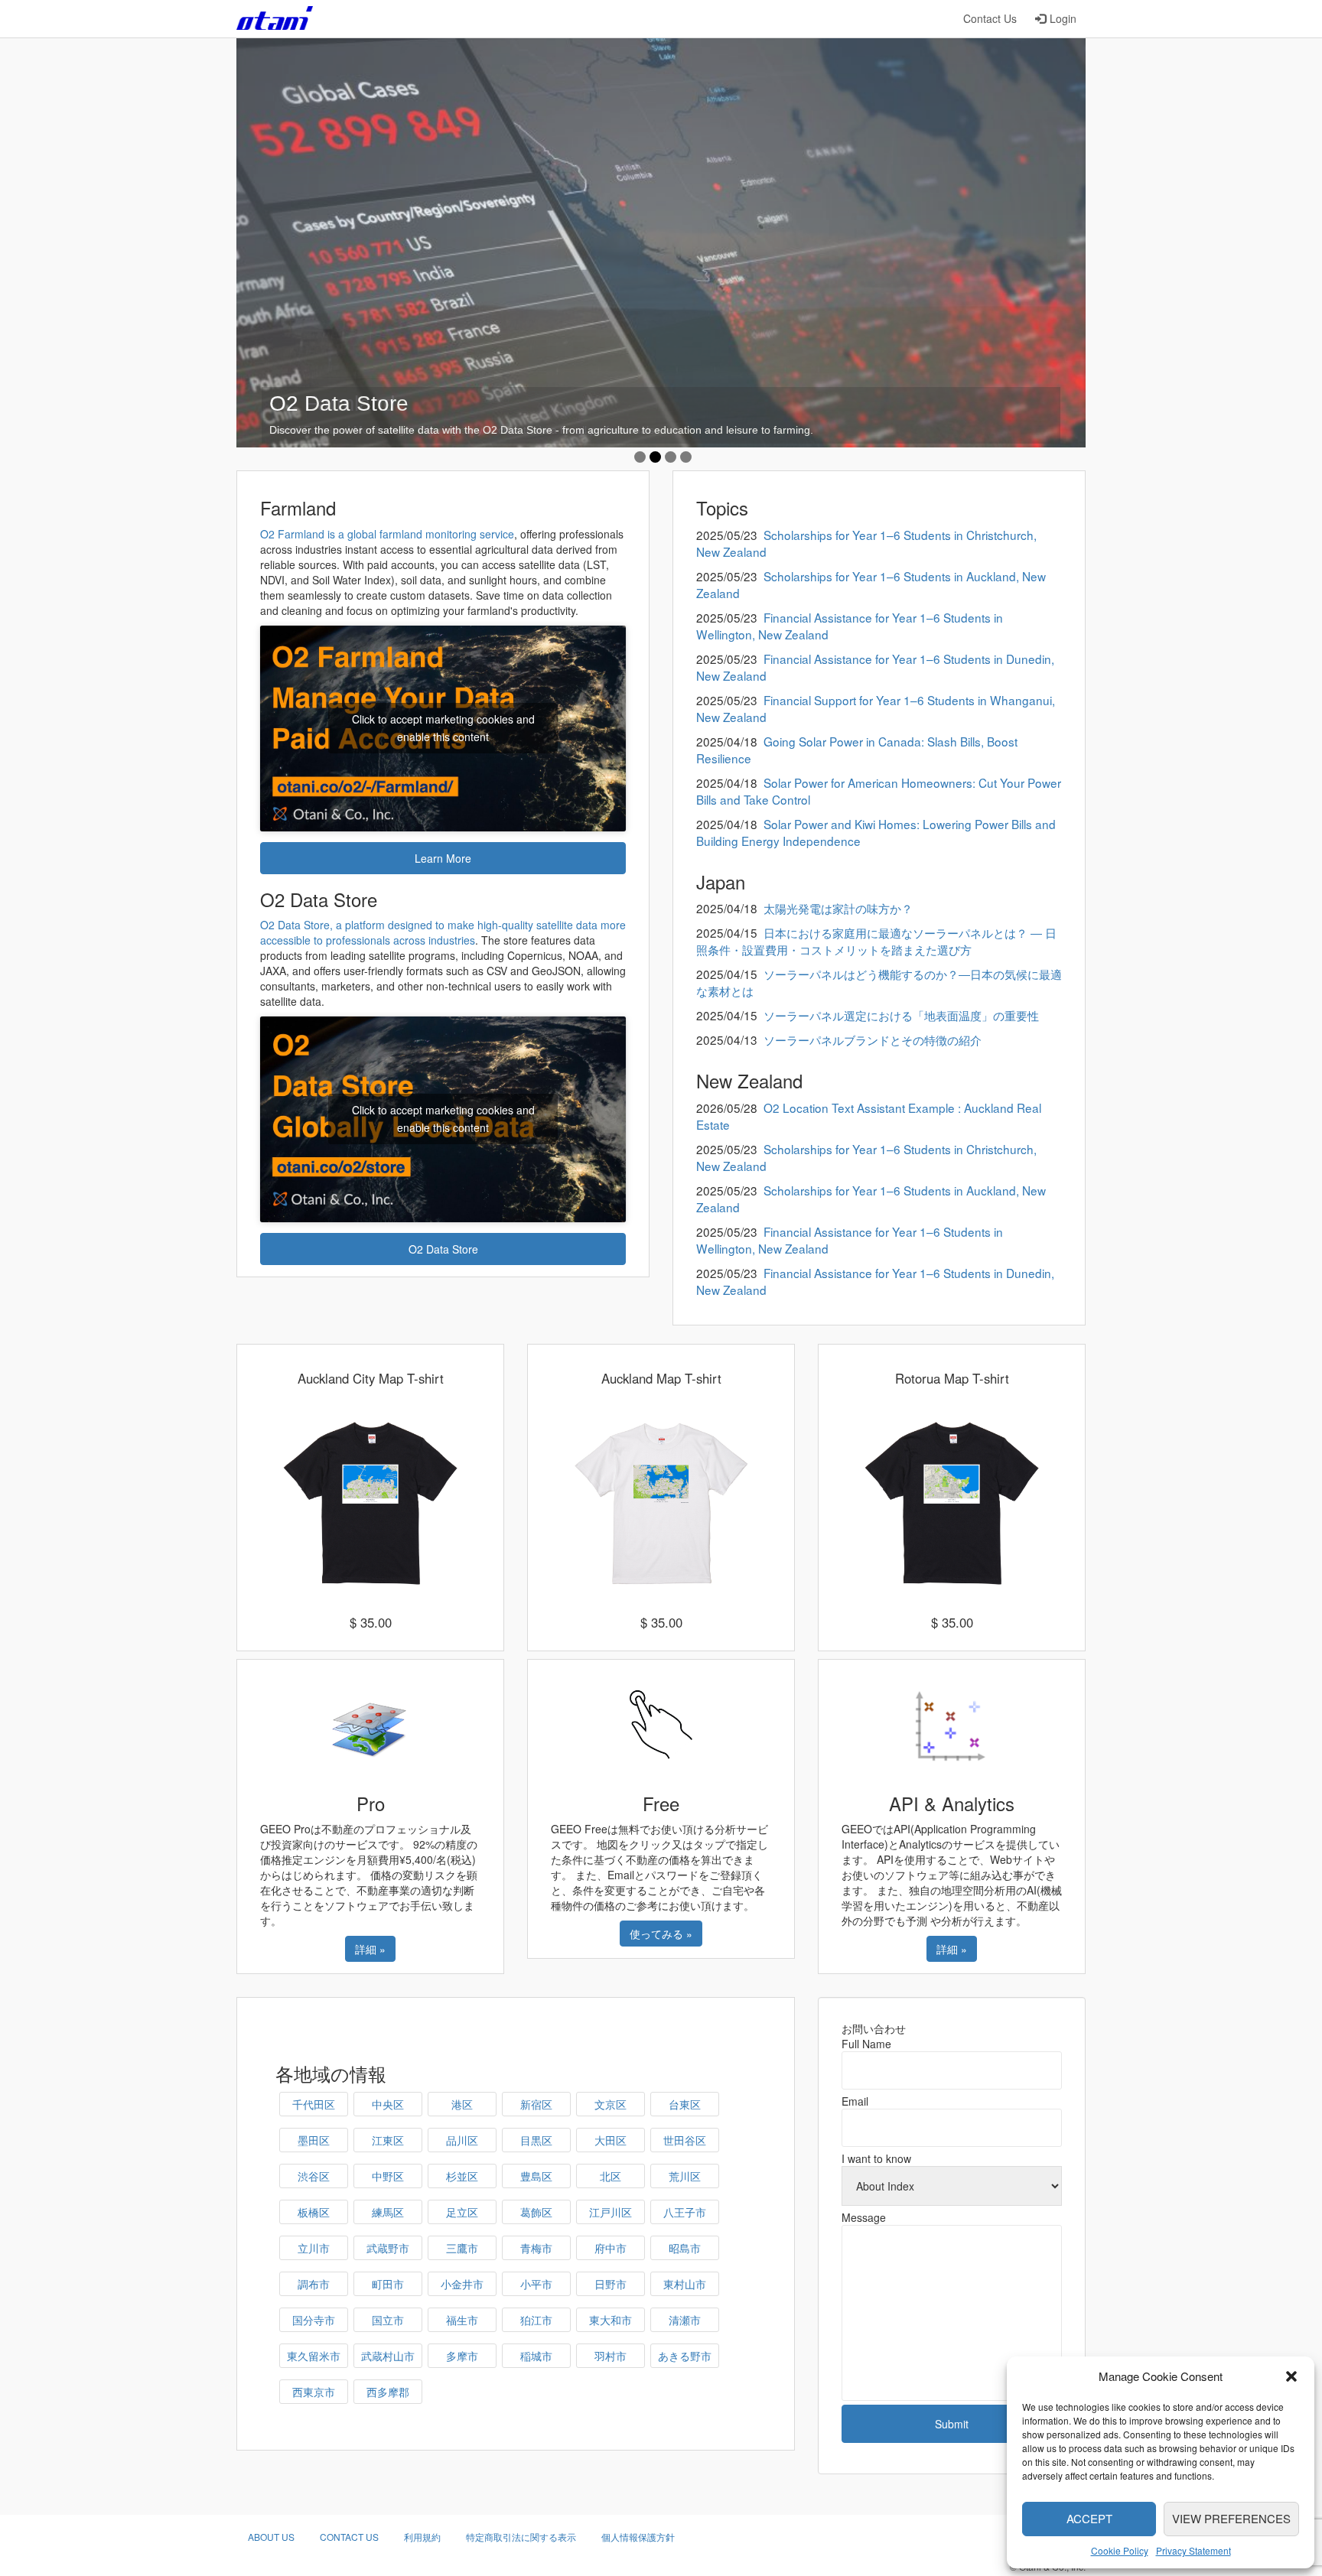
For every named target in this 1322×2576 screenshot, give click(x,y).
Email (855, 2101)
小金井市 (462, 2284)
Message (864, 2217)
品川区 (462, 2140)
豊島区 (536, 2176)
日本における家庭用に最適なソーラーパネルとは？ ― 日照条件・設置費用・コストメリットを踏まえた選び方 (876, 941)
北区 (611, 2176)
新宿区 (536, 2104)
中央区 (388, 2104)
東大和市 (611, 2320)
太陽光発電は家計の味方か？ (838, 908)
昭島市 (685, 2248)
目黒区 (536, 2140)
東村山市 (685, 2284)
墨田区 (314, 2140)
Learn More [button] (443, 858)
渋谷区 (314, 2176)
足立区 (462, 2212)
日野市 (611, 2284)
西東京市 (314, 2392)
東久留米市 (314, 2356)
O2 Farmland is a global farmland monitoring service (387, 534)
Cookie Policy (1120, 2550)
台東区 (685, 2104)
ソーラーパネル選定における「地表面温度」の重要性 (901, 1015)
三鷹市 (462, 2248)
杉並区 (462, 2176)
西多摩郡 (388, 2392)
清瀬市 (685, 2320)
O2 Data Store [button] (443, 1249)
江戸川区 (611, 2212)
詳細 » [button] (370, 1949)
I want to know (876, 2158)
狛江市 (536, 2320)
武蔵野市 (388, 2248)
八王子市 (685, 2212)
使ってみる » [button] (661, 1934)
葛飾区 (536, 2212)
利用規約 (422, 2537)
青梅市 (536, 2248)
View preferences (1231, 2518)
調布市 (314, 2284)
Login (1063, 18)
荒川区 (685, 2176)
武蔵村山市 (388, 2356)
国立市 (388, 2320)
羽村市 (611, 2356)
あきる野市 (685, 2356)
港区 (462, 2104)
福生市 (462, 2320)
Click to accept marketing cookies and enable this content (443, 728)
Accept (1089, 2518)
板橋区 (314, 2212)
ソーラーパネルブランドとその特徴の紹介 (873, 1039)
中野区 (388, 2176)
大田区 (611, 2140)
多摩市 (462, 2356)
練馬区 (388, 2212)
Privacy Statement (1193, 2550)
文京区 (611, 2104)
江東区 (388, 2140)
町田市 (388, 2284)
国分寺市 (314, 2320)
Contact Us (990, 18)
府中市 (611, 2248)
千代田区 (314, 2104)
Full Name (866, 2044)
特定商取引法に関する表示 (521, 2537)
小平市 (536, 2284)
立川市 (314, 2248)
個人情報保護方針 (638, 2537)
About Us (271, 2537)
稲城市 (536, 2356)
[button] (1291, 2376)
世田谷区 (685, 2140)
